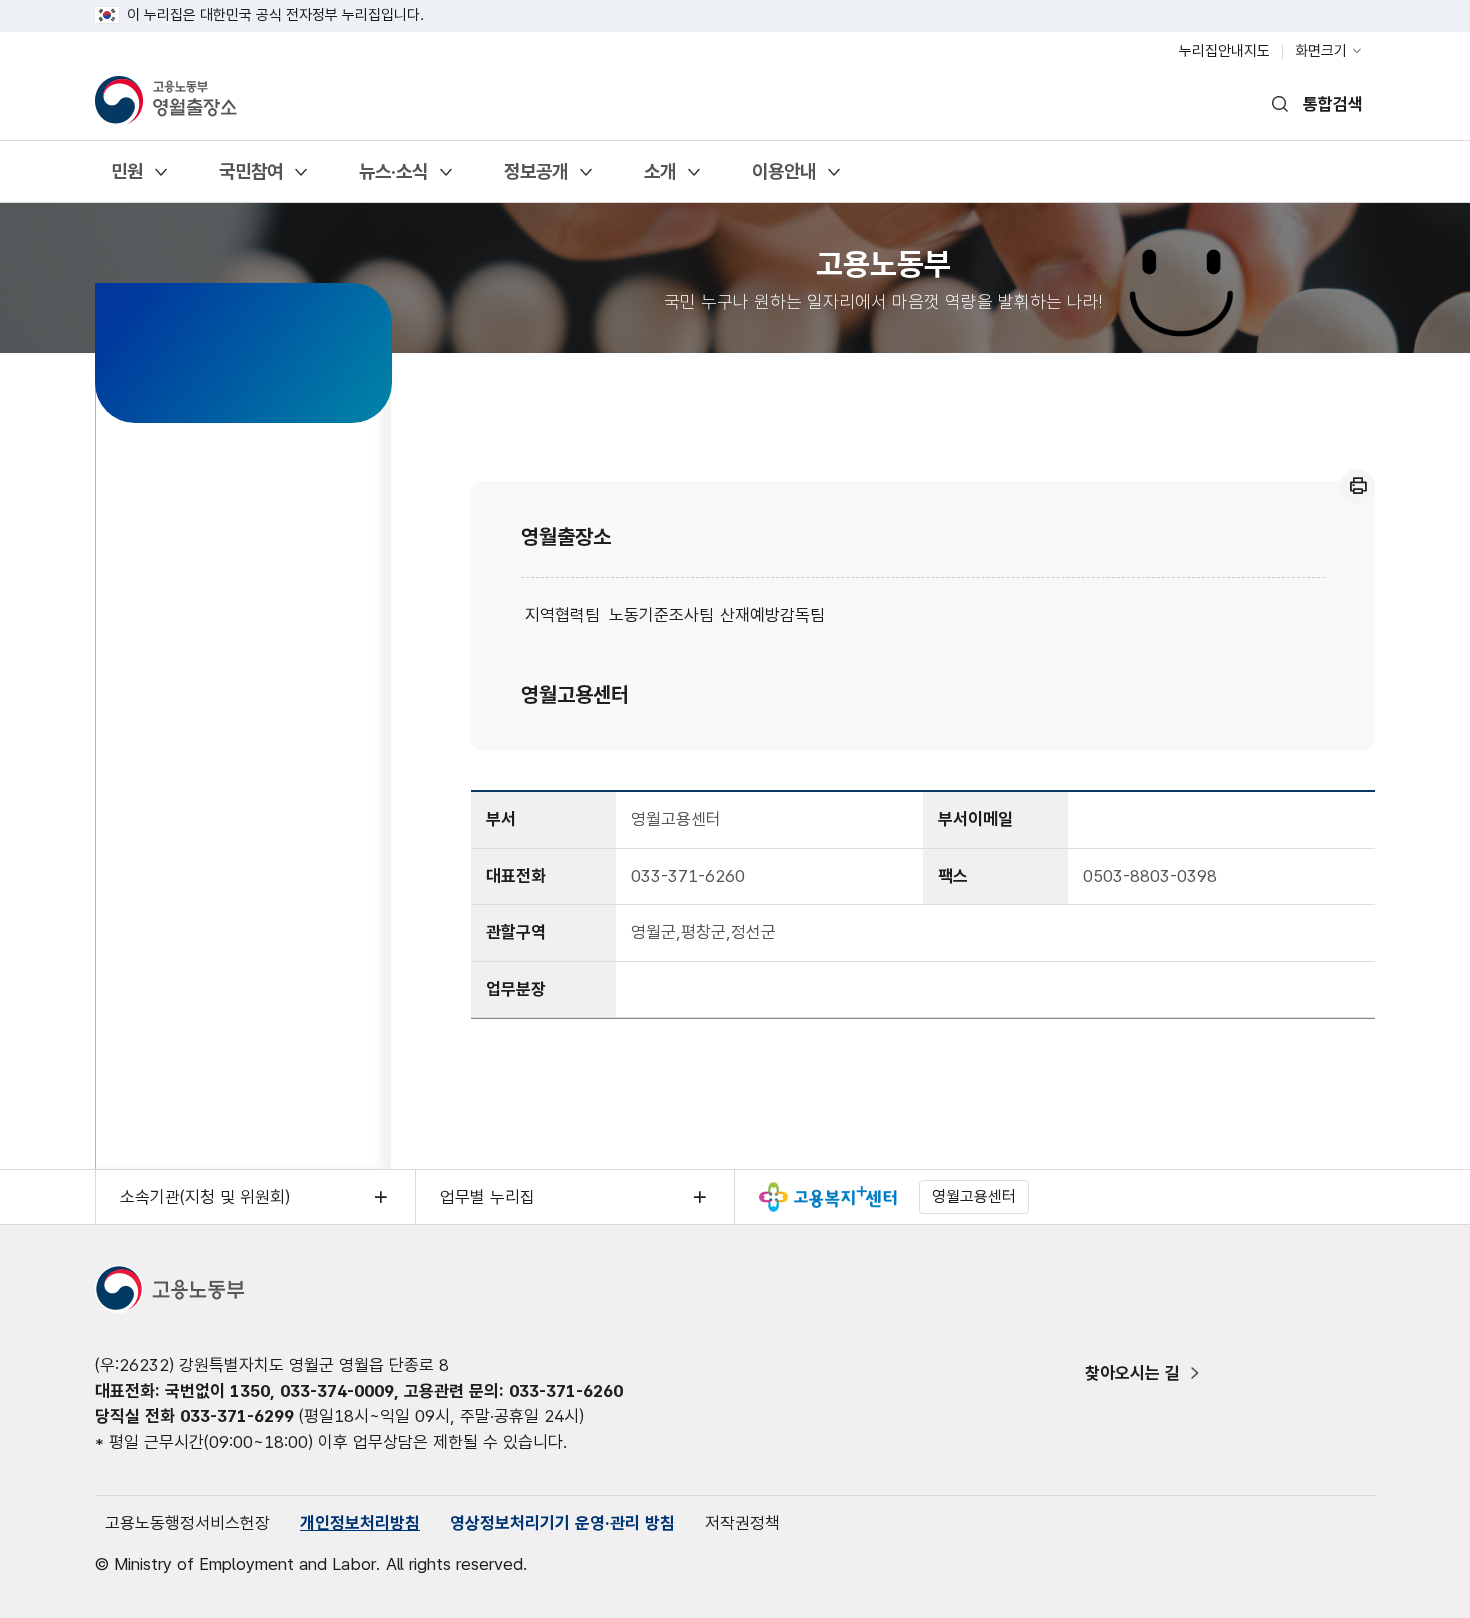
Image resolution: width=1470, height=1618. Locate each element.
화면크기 (1321, 51)
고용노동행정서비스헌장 (187, 1523)
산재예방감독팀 (772, 615)
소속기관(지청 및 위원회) (205, 1197)
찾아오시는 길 (1132, 1373)
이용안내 (783, 178)
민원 (126, 178)
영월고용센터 (575, 694)
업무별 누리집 (487, 1197)
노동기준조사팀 (661, 615)
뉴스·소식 (393, 178)
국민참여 (250, 178)
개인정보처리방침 (360, 1523)
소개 (659, 178)
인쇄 (1357, 486)
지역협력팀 (562, 615)
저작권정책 (742, 1523)
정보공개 (535, 178)
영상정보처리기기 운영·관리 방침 (562, 1523)
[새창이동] (828, 1197)
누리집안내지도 (1224, 51)
